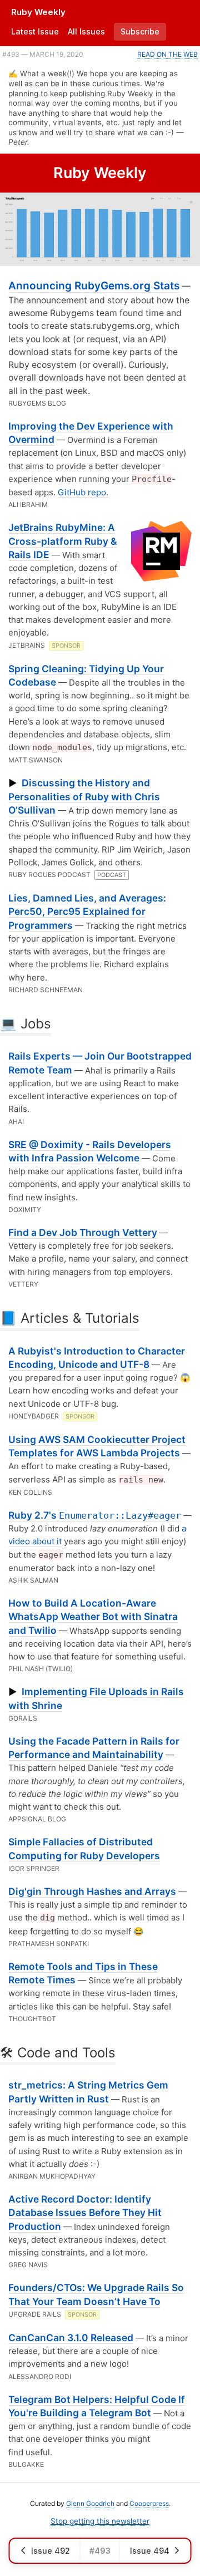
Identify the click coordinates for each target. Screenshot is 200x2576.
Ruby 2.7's (95, 1515)
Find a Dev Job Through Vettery (83, 1232)
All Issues (86, 31)
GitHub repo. (83, 492)
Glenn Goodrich (90, 2503)
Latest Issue (35, 31)
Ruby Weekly (38, 12)
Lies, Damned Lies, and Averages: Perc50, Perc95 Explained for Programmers (87, 912)
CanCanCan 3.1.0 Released (71, 2338)
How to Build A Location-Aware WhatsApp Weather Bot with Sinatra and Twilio (93, 1617)
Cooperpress (149, 2503)
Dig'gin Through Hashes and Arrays (92, 1891)
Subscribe (140, 31)
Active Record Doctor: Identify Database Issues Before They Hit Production (85, 2213)
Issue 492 (51, 2551)
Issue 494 (150, 2551)
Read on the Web (167, 54)
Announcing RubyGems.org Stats (94, 286)
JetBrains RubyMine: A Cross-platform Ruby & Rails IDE (62, 541)
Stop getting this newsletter (100, 2521)
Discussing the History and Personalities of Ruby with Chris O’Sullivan (84, 796)
